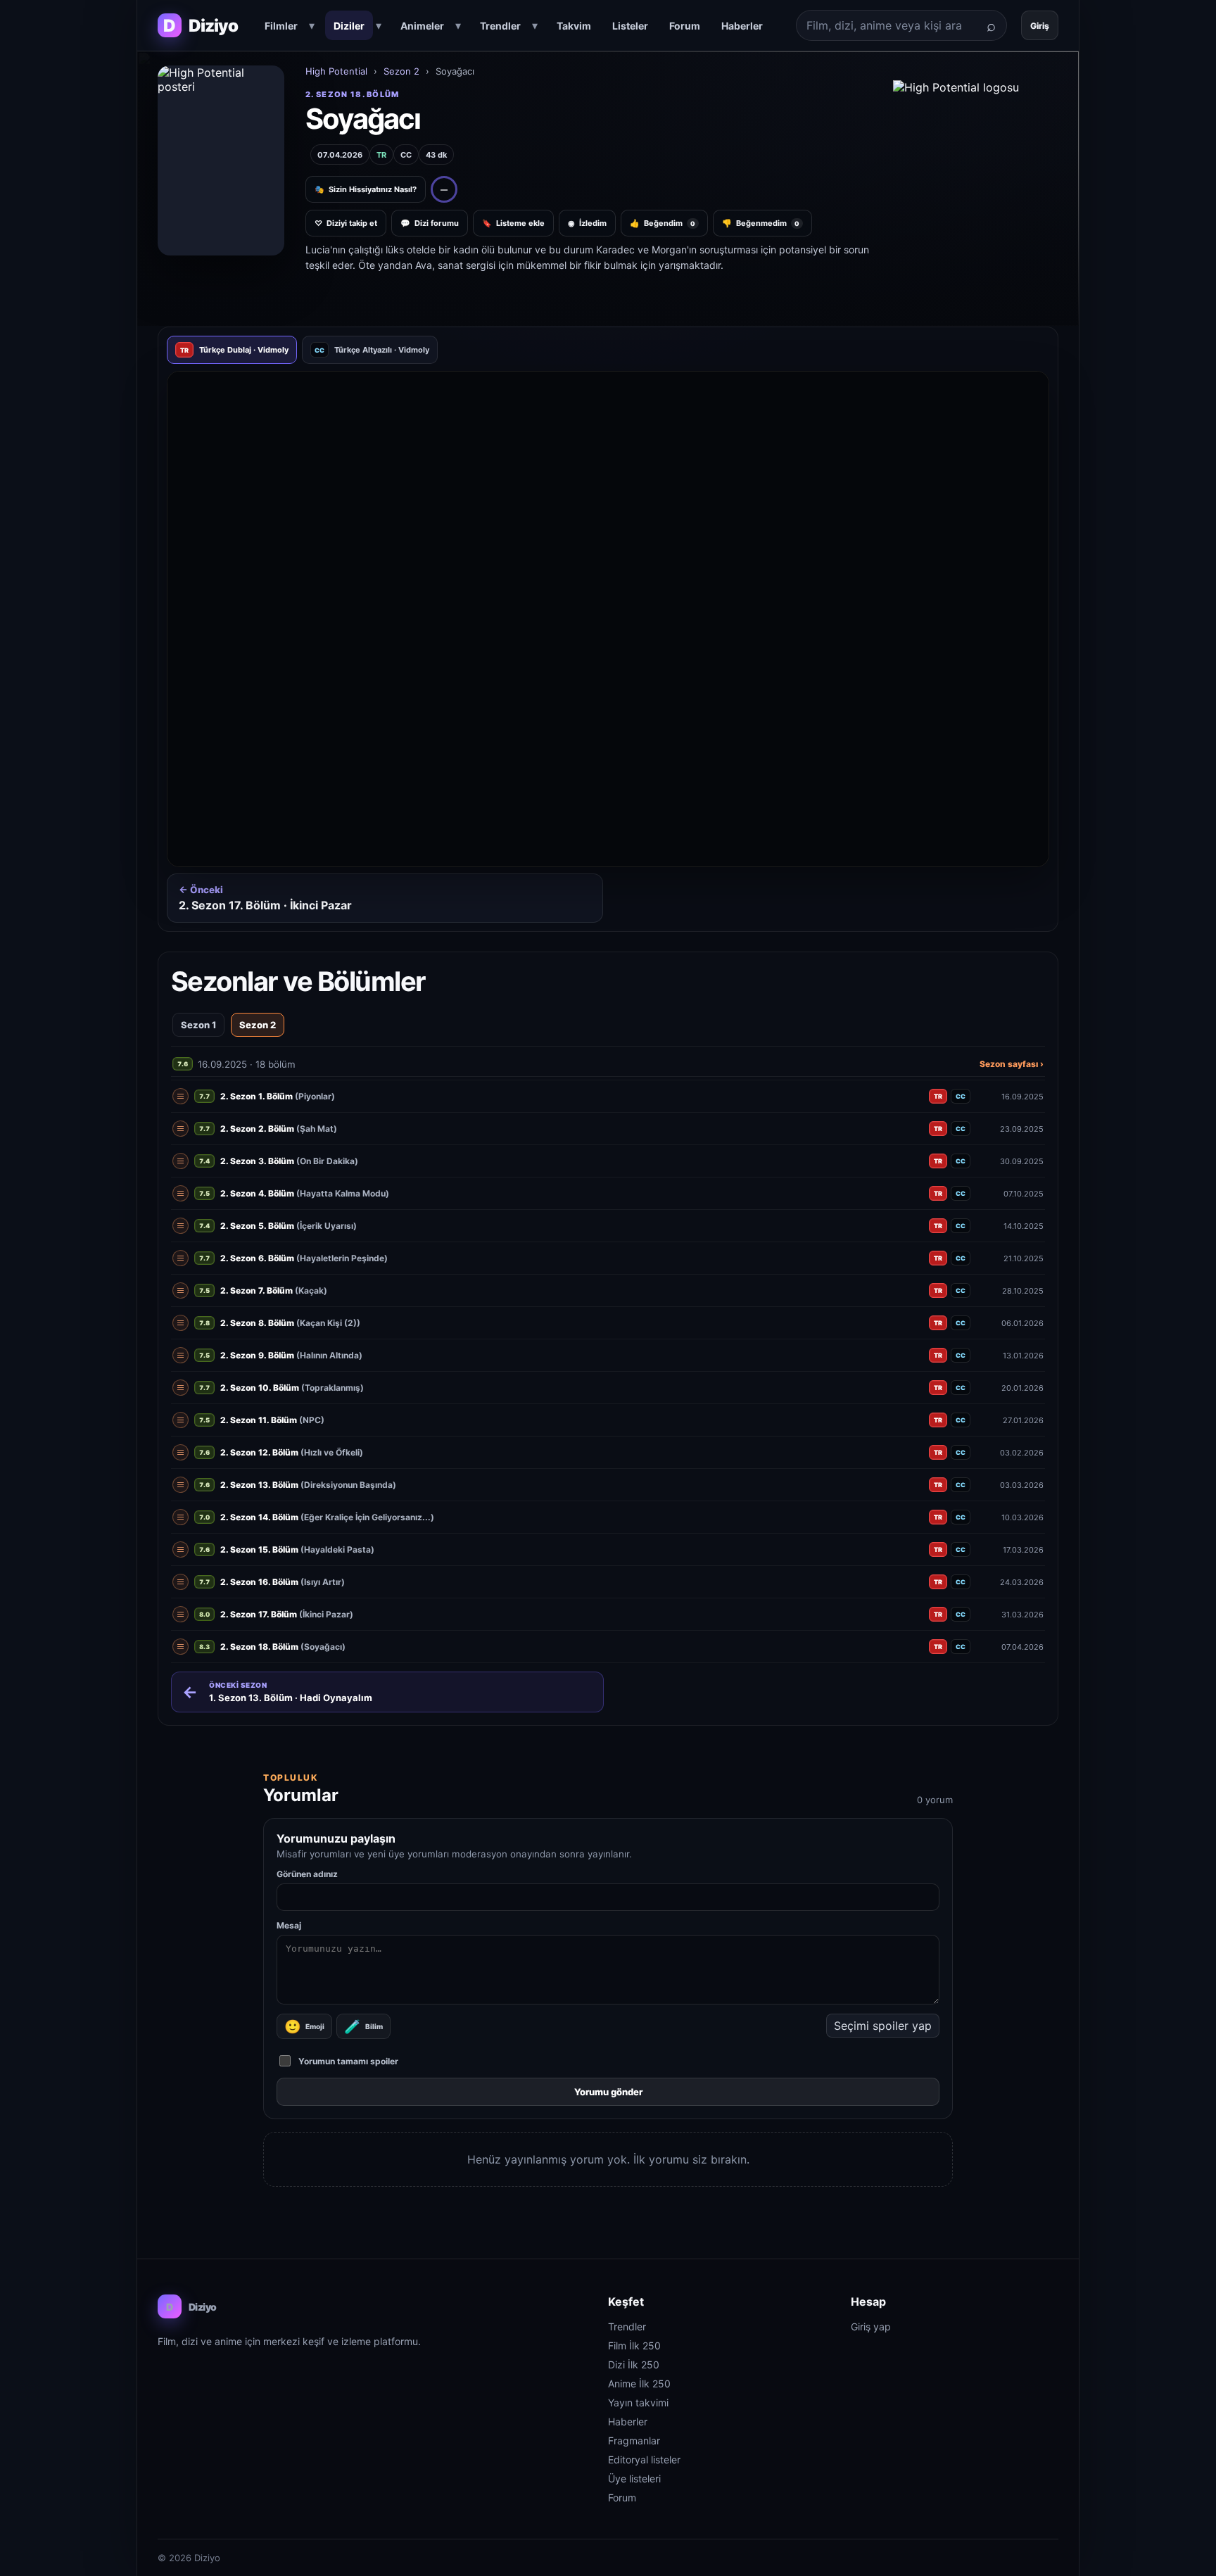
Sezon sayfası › (1012, 1064)
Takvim (574, 26)
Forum (685, 26)
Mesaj (289, 1925)
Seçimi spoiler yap (883, 2026)
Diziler (349, 26)
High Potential (336, 71)
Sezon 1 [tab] (198, 1025)
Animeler (422, 26)
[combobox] (886, 25)
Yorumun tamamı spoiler (348, 2061)
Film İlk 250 (634, 2345)
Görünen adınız (307, 1874)
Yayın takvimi (638, 2403)
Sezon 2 (401, 71)
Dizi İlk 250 (634, 2365)
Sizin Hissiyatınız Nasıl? (366, 189)
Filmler (281, 26)
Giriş (1040, 26)
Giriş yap (871, 2326)
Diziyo (191, 2307)
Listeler (630, 26)
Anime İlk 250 (639, 2384)
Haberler (742, 26)
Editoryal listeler (644, 2460)
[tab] (232, 350)
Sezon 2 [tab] (258, 1025)
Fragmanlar (634, 2441)
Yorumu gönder (608, 2092)
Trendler (500, 26)
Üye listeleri (634, 2479)
